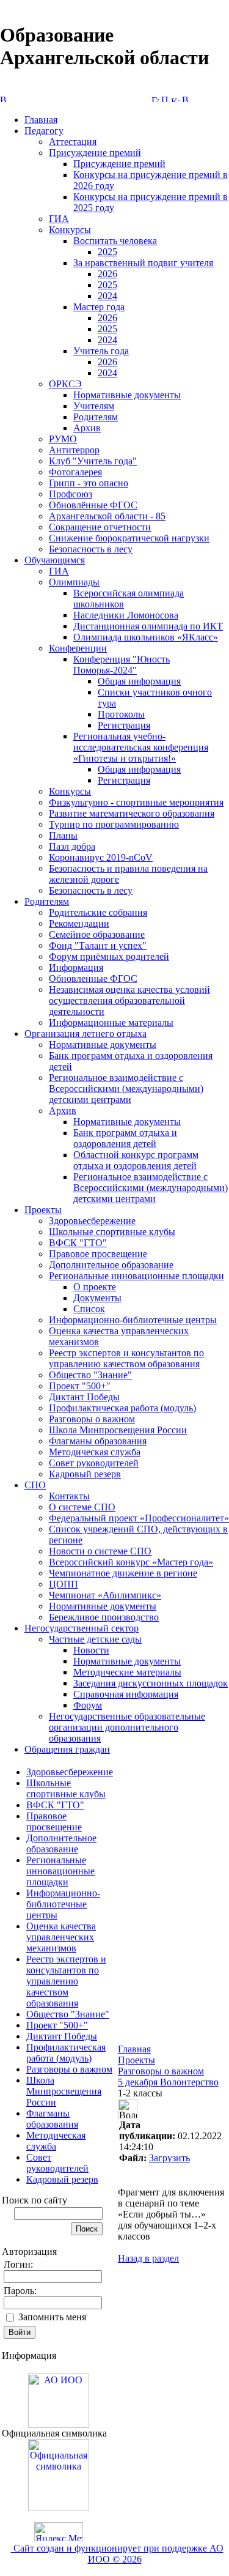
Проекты (43, 1210)
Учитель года (101, 351)
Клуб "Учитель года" (93, 461)
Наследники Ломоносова (126, 615)
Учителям (94, 406)
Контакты (69, 1496)
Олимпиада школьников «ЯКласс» (146, 637)
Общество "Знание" (90, 1375)
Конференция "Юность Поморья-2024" (122, 665)
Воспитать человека (115, 241)
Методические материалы (127, 1672)
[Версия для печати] (186, 99)
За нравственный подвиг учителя (143, 263)
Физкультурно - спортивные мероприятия (136, 802)
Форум (88, 1705)
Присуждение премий (95, 153)
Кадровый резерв (85, 1474)
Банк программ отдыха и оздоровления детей (125, 1138)
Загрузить (169, 2158)
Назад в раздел (148, 2258)
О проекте (95, 1287)
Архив (87, 428)
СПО (35, 1485)
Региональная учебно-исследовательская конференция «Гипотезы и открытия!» (141, 747)
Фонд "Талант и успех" (98, 945)
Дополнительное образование (111, 1265)
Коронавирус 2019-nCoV (101, 857)
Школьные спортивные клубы (112, 1232)
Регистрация (124, 725)
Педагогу (44, 131)
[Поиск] (165, 99)
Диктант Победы (84, 1397)
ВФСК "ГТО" (78, 1243)
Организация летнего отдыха (85, 1034)
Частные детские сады (95, 1639)
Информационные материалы (111, 1023)
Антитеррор (74, 450)
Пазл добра (72, 846)
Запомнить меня (52, 2317)
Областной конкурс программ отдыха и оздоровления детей (136, 1160)
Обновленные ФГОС (93, 978)
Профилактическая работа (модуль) (122, 1408)
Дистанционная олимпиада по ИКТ (148, 626)
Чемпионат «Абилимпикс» (105, 1595)
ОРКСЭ (65, 384)
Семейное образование (97, 934)
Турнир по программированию (114, 824)
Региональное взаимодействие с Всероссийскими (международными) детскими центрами (126, 1089)
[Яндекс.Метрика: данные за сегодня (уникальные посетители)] (59, 2532)
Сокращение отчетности (100, 527)
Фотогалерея (75, 472)
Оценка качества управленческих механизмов (61, 1937)
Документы (97, 1298)
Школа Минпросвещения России (118, 1430)
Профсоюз (71, 494)
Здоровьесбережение (92, 1221)
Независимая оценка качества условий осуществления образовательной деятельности (129, 1000)
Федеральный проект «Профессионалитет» (139, 1518)
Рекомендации (79, 923)
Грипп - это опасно (89, 483)
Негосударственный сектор (82, 1628)
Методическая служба (95, 1452)
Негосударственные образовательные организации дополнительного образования (127, 1727)
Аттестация (73, 142)
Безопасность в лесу (91, 549)
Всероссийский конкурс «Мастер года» (131, 1562)
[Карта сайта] (175, 99)
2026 (107, 274)
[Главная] (155, 99)
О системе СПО (82, 1507)
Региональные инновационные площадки (136, 1276)
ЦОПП (64, 1584)
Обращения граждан (67, 1749)
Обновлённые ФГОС (93, 505)
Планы (63, 835)
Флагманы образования (98, 1441)
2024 (107, 296)
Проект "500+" (80, 1386)
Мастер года (99, 307)
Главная (41, 120)
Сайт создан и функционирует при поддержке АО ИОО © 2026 (117, 2554)
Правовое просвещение (98, 1254)
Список (89, 1309)
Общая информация (139, 681)
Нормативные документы (127, 395)
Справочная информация (126, 1694)
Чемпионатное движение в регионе (123, 1573)
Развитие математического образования (132, 813)
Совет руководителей (94, 1463)
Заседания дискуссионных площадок (151, 1683)
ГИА (59, 219)
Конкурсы (70, 230)
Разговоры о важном (92, 1419)
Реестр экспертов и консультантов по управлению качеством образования (126, 1358)
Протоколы (121, 714)
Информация (76, 967)
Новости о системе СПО (100, 1551)
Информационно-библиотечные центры (133, 1320)
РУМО (63, 439)
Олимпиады (74, 582)
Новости (91, 1650)
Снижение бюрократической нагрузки (129, 538)
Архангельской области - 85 (107, 516)
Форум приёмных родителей (109, 956)
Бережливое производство (104, 1617)
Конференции (78, 648)
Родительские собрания (98, 912)
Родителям (96, 417)
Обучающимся (55, 560)
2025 (107, 252)
